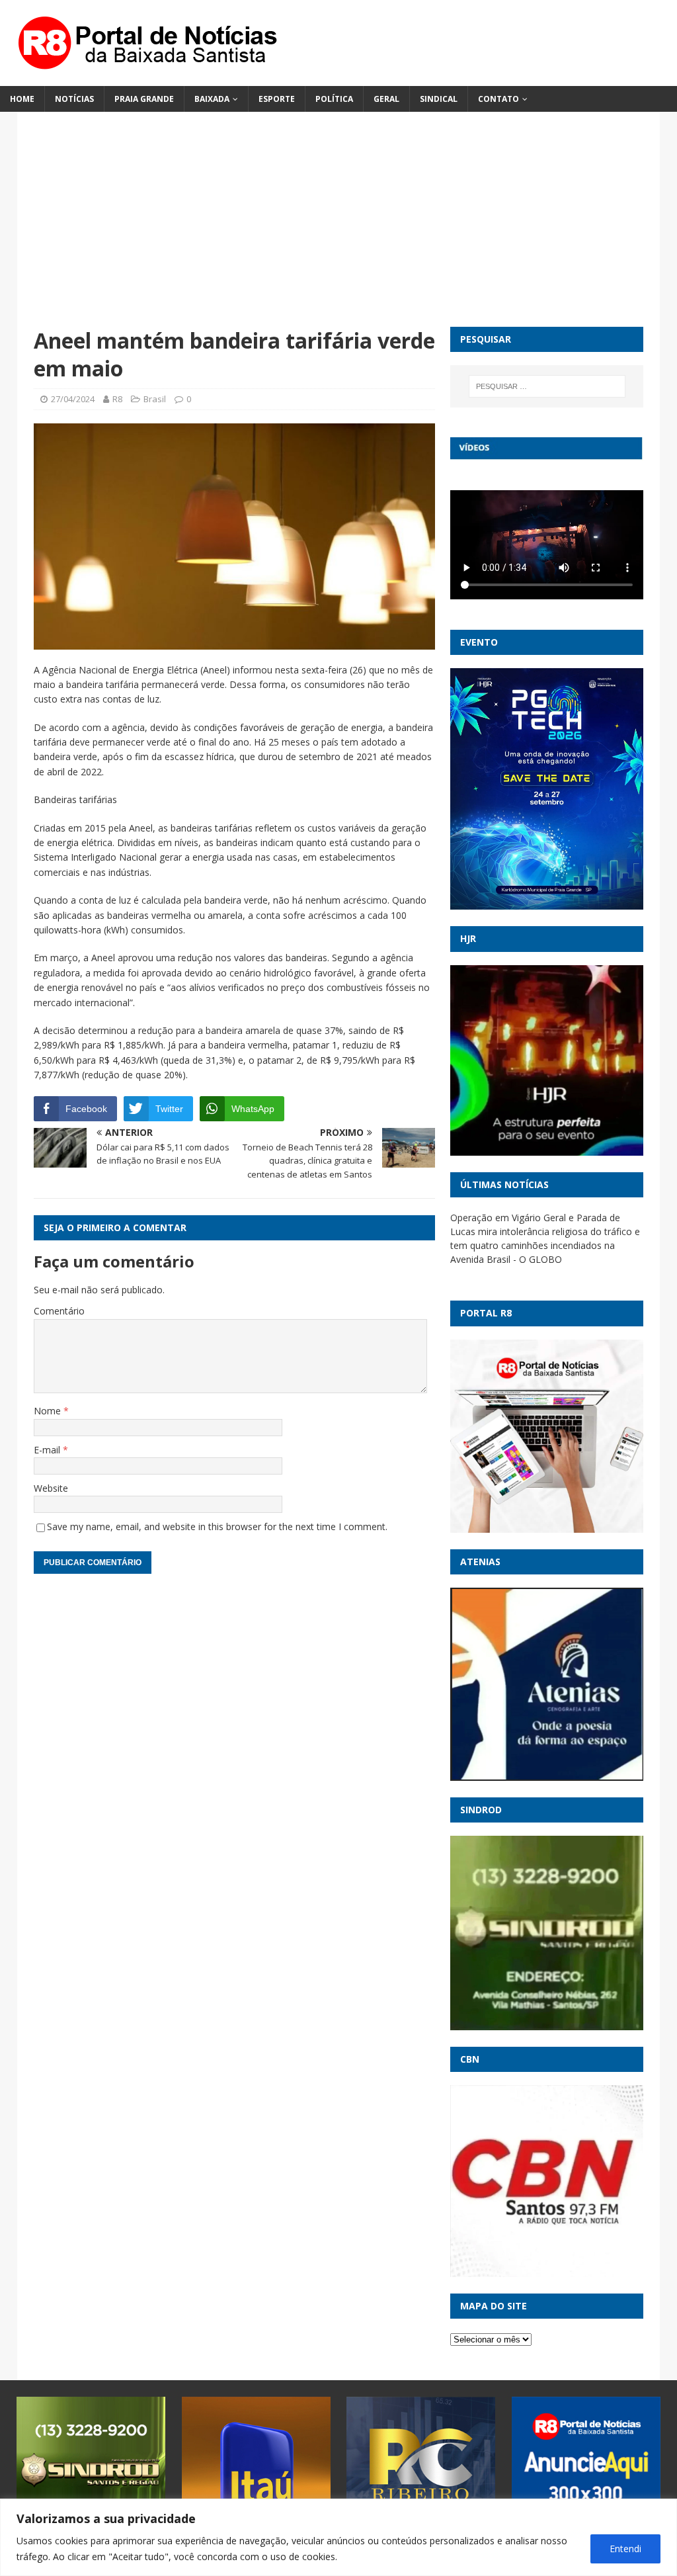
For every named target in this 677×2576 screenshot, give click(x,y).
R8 (117, 399)
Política (334, 99)
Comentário (59, 1311)
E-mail (48, 1450)
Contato (498, 99)
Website (51, 1488)
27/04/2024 (73, 399)
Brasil (155, 399)
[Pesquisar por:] (547, 386)
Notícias (74, 99)
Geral (386, 99)
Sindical (439, 99)
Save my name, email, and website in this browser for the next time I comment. (217, 1526)
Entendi (625, 2549)
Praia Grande (144, 99)
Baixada (212, 99)
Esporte (277, 99)
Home (22, 99)
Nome (49, 1411)
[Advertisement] (339, 228)
